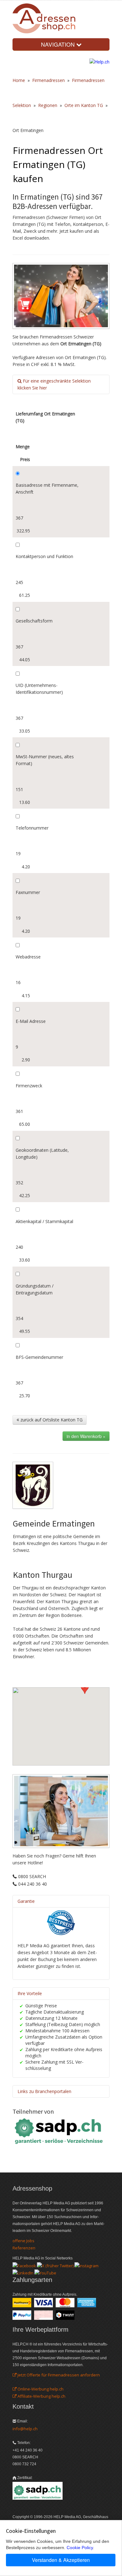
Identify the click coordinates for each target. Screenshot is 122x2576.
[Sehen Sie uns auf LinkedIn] (23, 2273)
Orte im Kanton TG (84, 105)
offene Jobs (23, 2241)
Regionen (48, 105)
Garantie (26, 1901)
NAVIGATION (59, 44)
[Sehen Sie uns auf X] (55, 2265)
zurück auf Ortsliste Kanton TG (51, 1420)
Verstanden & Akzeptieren (61, 2560)
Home (19, 80)
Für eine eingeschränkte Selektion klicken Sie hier (54, 384)
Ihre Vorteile (30, 1993)
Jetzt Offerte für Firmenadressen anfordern (58, 2375)
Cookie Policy (80, 2548)
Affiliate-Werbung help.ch (41, 2396)
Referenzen (24, 2248)
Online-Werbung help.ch (40, 2389)
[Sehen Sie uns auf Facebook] (24, 2265)
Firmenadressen (48, 80)
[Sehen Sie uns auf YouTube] (45, 2273)
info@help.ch (25, 2429)
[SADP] (59, 2131)
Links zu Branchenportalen (44, 2091)
